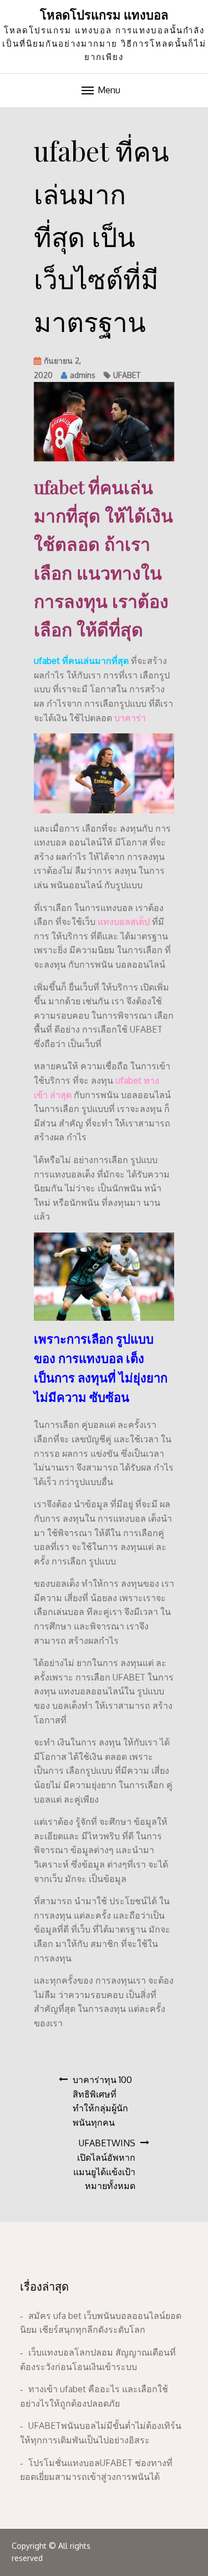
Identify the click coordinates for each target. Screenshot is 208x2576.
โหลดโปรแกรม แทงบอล (104, 14)
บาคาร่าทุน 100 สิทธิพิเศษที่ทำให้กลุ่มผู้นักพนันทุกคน (102, 2101)
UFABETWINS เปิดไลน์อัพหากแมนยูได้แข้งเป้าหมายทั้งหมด (104, 2164)
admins (83, 375)
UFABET (127, 375)
